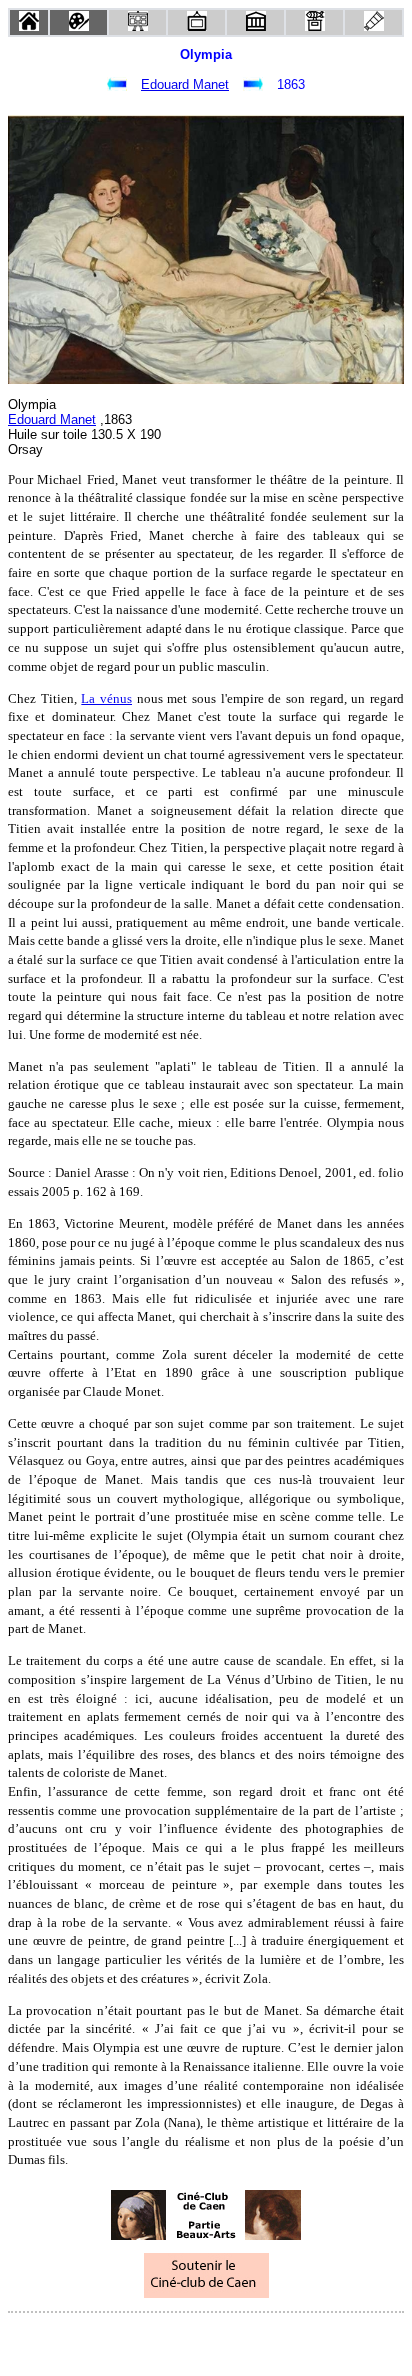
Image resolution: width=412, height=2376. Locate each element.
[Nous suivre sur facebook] (168, 2339)
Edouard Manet (185, 84)
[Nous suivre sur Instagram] (244, 2339)
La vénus (106, 698)
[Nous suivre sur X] (206, 2339)
